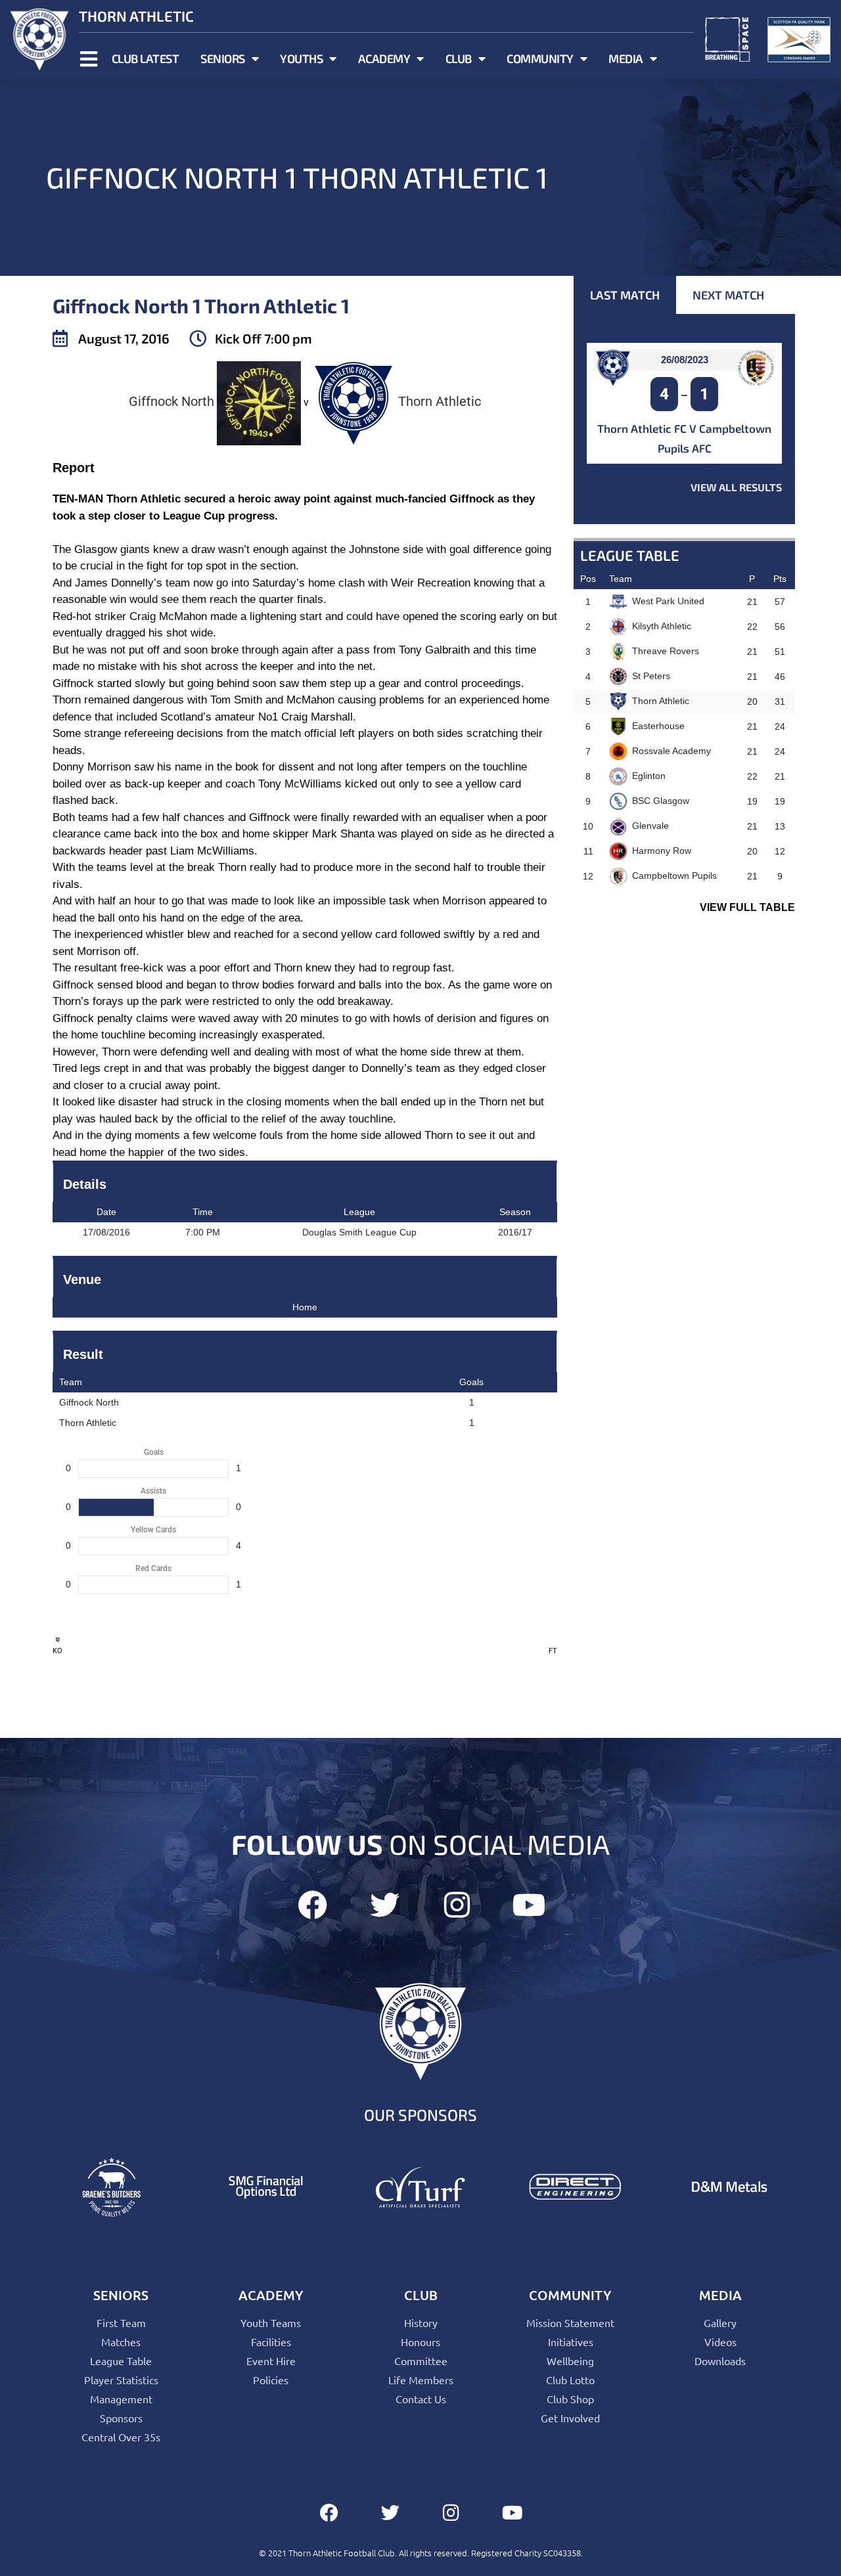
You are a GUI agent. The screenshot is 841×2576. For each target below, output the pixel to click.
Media (626, 58)
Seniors (223, 58)
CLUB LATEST (146, 58)
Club (459, 58)
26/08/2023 (685, 360)
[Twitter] (385, 1905)
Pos (588, 579)
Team (621, 579)
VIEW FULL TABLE (747, 907)
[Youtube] (529, 1905)
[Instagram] (457, 1905)
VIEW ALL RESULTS (736, 487)
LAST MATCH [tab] (625, 295)
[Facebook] (312, 1905)
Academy (384, 58)
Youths (301, 58)
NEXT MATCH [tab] (728, 295)
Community (540, 58)
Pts (780, 579)
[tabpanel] (684, 419)
